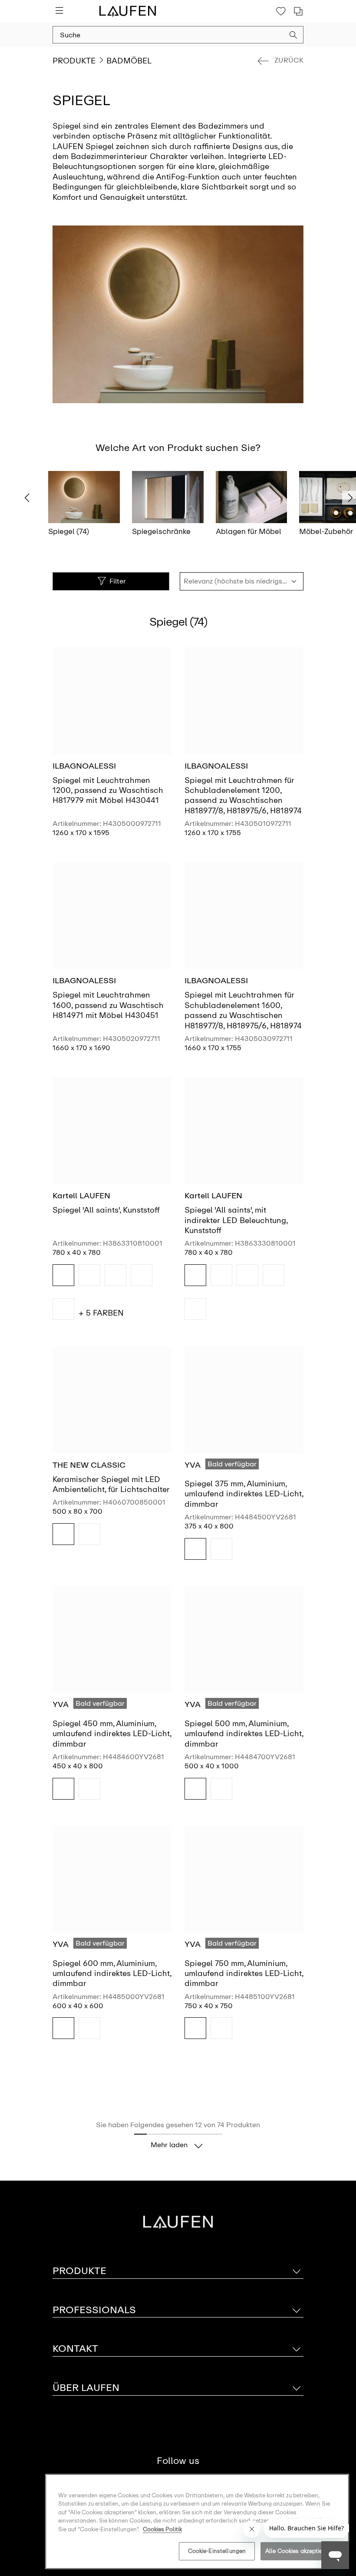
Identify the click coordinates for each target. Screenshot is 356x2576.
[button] (293, 36)
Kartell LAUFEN (81, 1196)
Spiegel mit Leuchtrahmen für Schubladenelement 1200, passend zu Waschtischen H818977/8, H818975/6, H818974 (243, 796)
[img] (63, 1275)
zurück (289, 60)
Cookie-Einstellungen (217, 2551)
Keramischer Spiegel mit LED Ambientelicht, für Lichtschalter (111, 1484)
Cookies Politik (162, 2529)
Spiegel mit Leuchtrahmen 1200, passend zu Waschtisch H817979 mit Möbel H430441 (108, 791)
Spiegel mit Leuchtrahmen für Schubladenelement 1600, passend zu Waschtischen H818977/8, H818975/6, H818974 (243, 1010)
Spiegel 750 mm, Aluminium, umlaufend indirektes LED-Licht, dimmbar (244, 1974)
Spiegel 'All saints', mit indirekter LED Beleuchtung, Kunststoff (236, 1220)
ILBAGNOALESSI (84, 766)
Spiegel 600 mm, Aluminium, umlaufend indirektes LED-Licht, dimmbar (112, 1974)
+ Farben (101, 1313)
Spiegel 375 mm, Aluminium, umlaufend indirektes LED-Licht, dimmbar (244, 1494)
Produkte (74, 61)
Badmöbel (129, 61)
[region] (197, 2521)
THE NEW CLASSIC (89, 1465)
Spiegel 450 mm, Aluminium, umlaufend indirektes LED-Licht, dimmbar (112, 1734)
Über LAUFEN (86, 2388)
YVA (193, 1465)
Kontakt (75, 2349)
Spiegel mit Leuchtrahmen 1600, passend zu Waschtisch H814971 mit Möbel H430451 (108, 1005)
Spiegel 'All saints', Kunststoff (106, 1210)
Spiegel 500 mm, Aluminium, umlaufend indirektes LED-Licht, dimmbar (244, 1734)
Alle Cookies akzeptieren (298, 2551)
